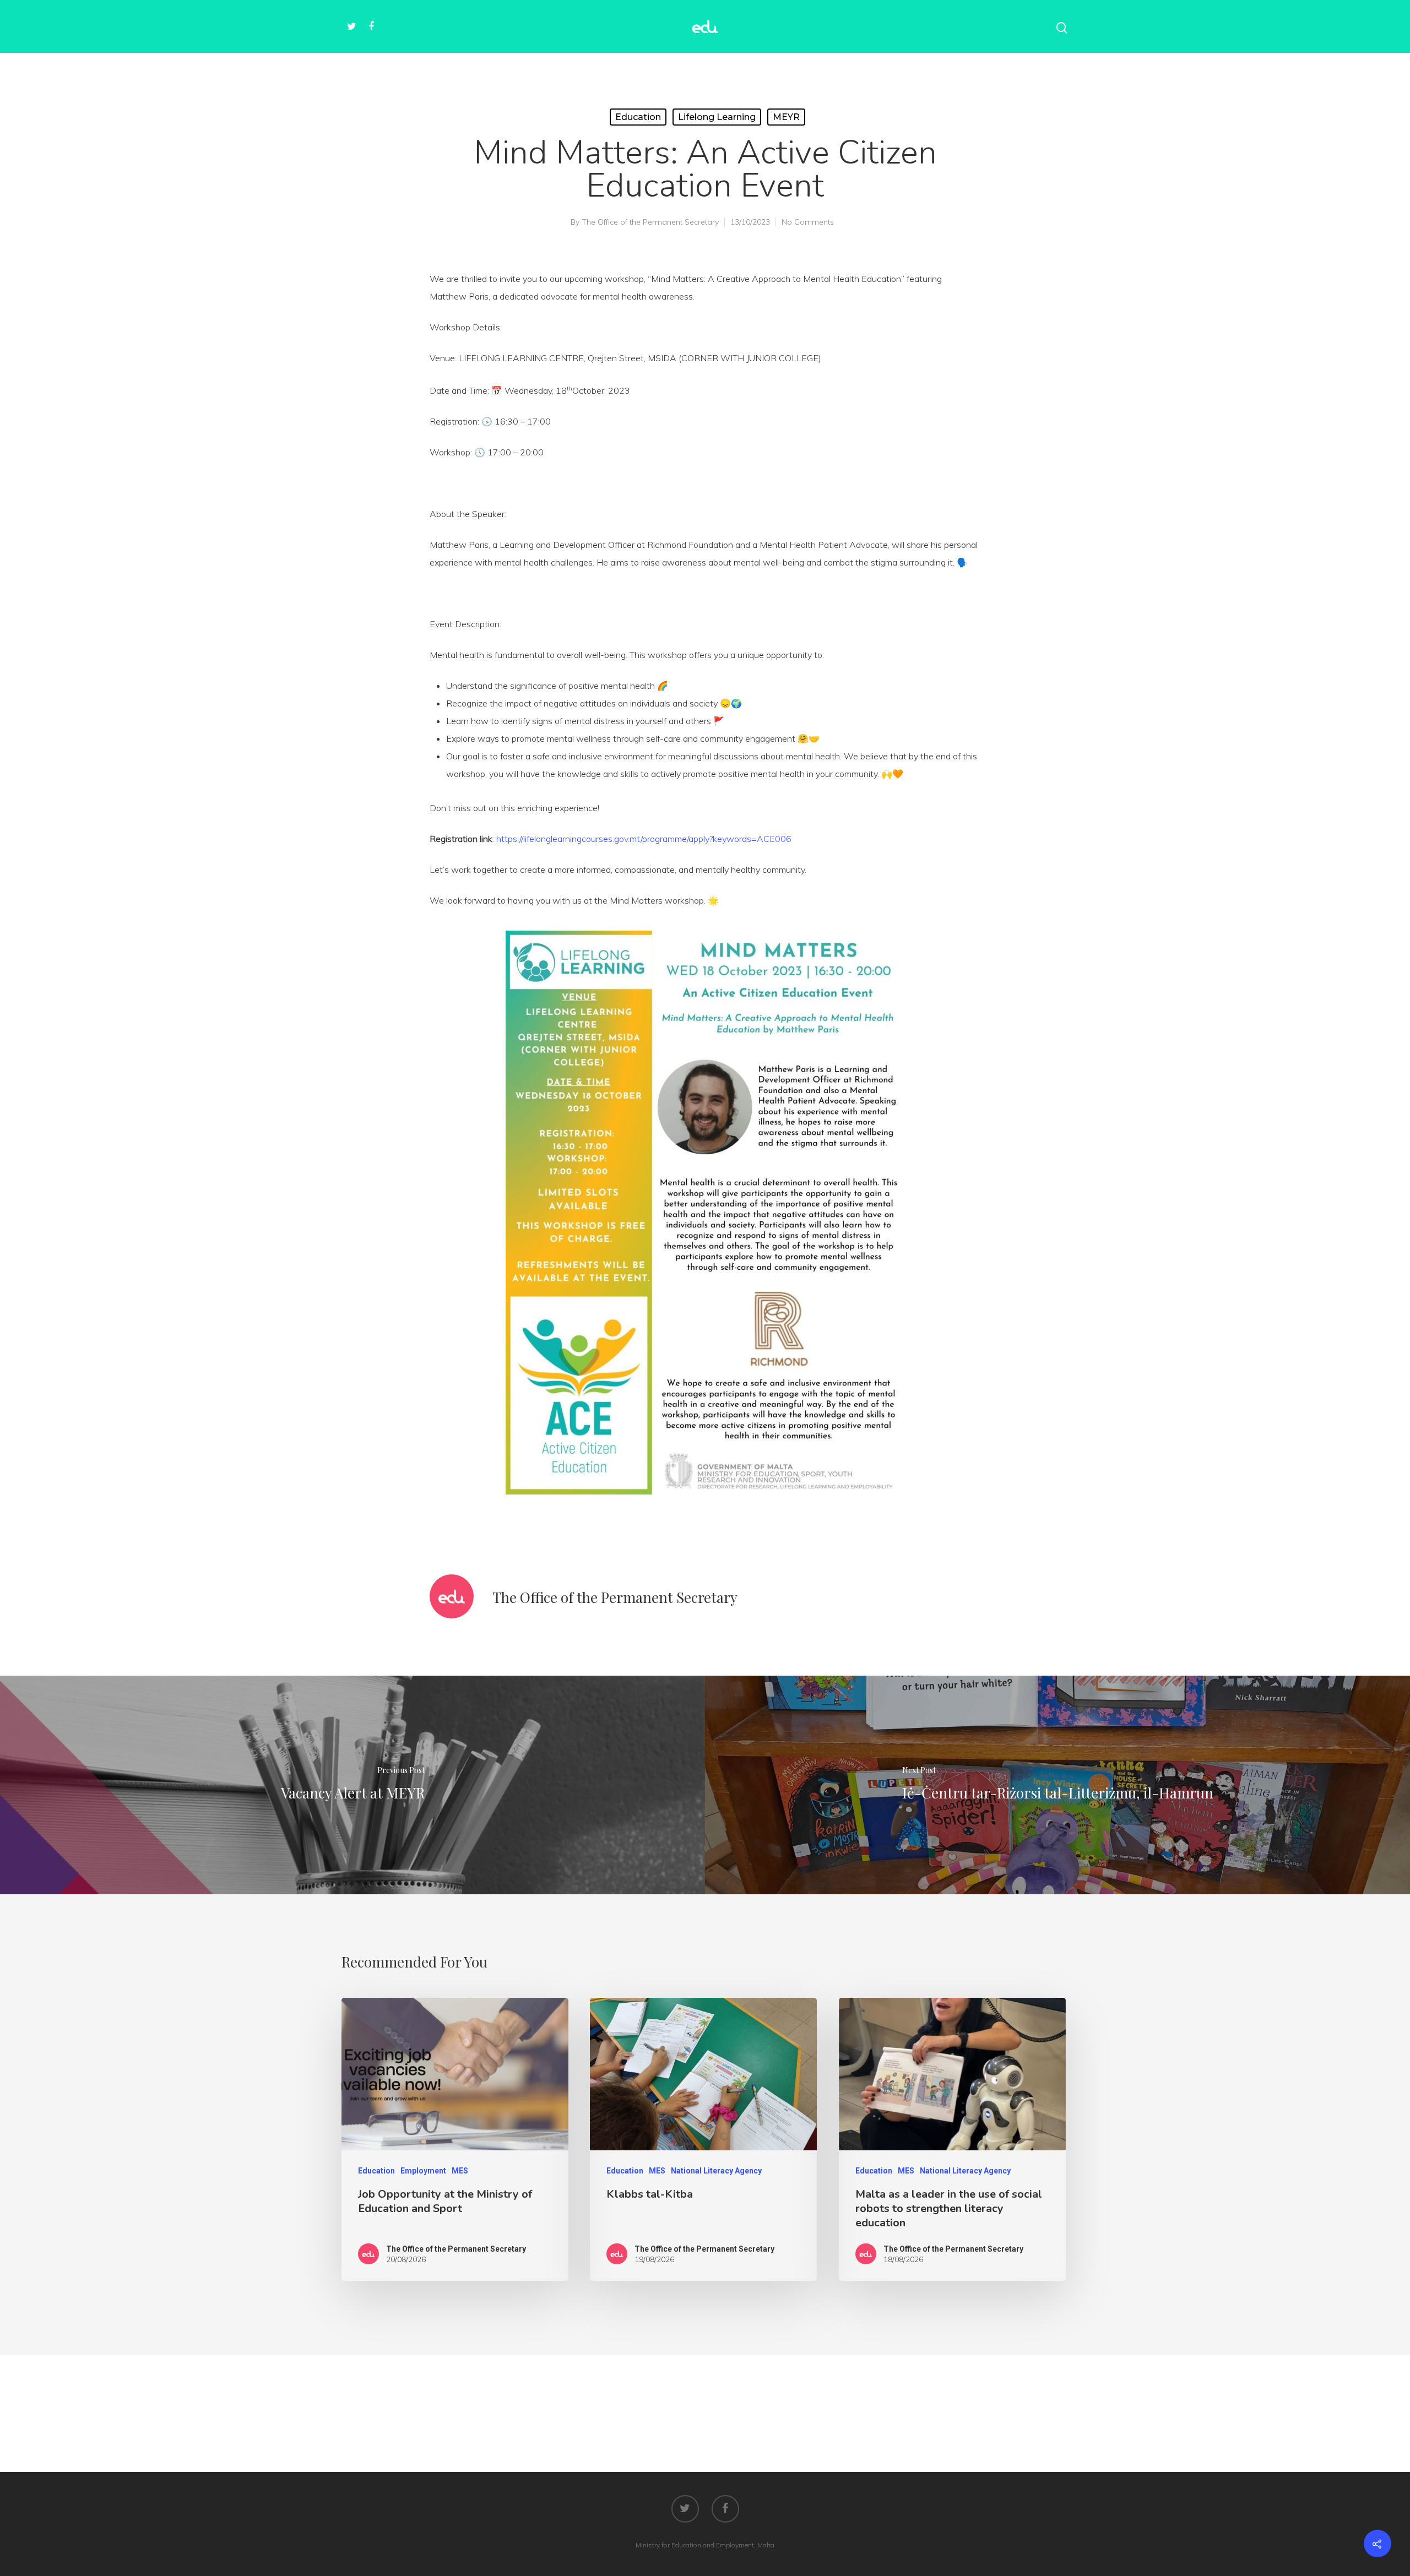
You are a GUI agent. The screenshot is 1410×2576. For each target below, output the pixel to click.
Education (638, 117)
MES (460, 2171)
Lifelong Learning (717, 117)
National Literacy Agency (716, 2171)
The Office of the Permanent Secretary (650, 222)
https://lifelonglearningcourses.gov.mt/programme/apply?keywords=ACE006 (644, 839)
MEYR (786, 117)
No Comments (808, 222)
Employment (423, 2171)
